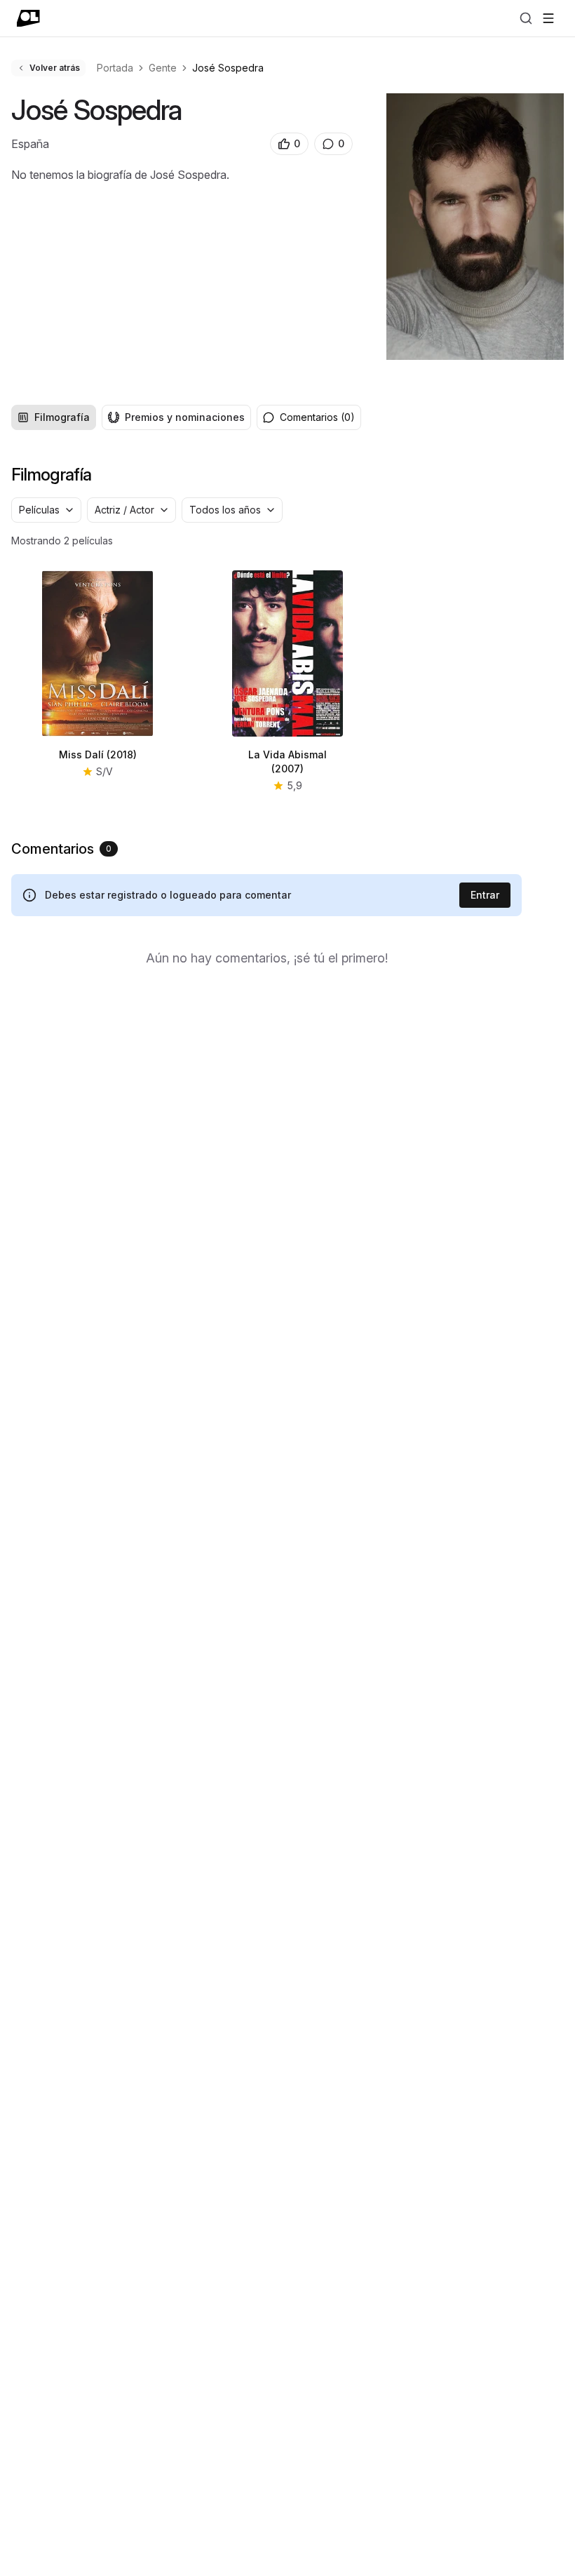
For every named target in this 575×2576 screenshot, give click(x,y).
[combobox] (46, 510)
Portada (115, 68)
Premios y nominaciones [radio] (185, 417)
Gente (163, 68)
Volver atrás (55, 68)
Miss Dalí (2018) (98, 754)
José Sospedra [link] (228, 68)
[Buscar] (526, 18)
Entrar (485, 895)
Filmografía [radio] (62, 417)
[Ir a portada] (28, 18)
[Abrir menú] (548, 18)
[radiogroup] (131, 417)
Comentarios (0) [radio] (317, 417)
